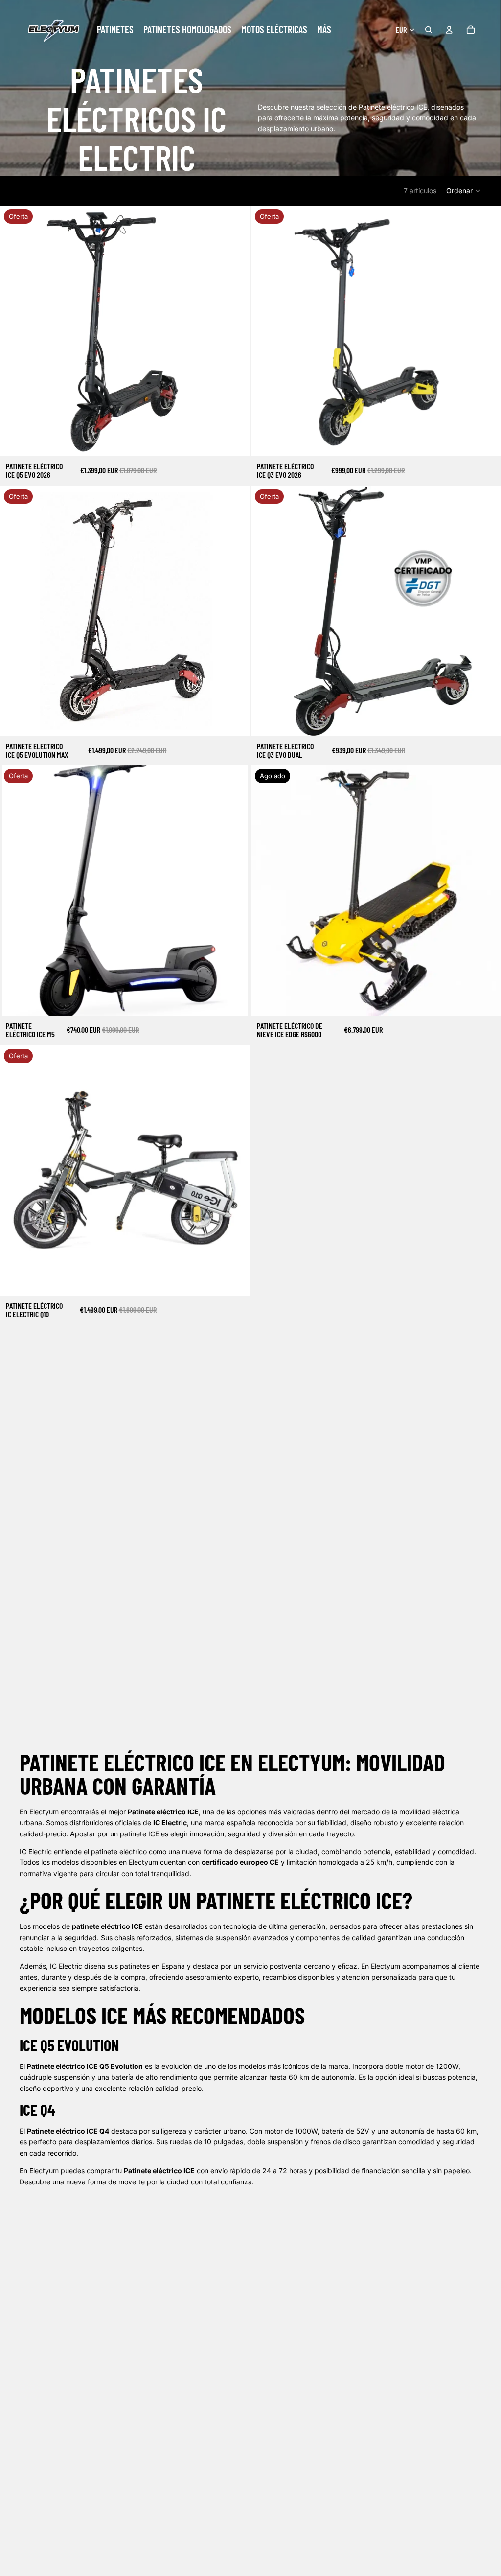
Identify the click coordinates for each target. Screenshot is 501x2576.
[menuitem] (324, 30)
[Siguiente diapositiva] (236, 331)
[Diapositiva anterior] (15, 331)
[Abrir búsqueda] (429, 30)
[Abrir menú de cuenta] (449, 30)
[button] (464, 191)
